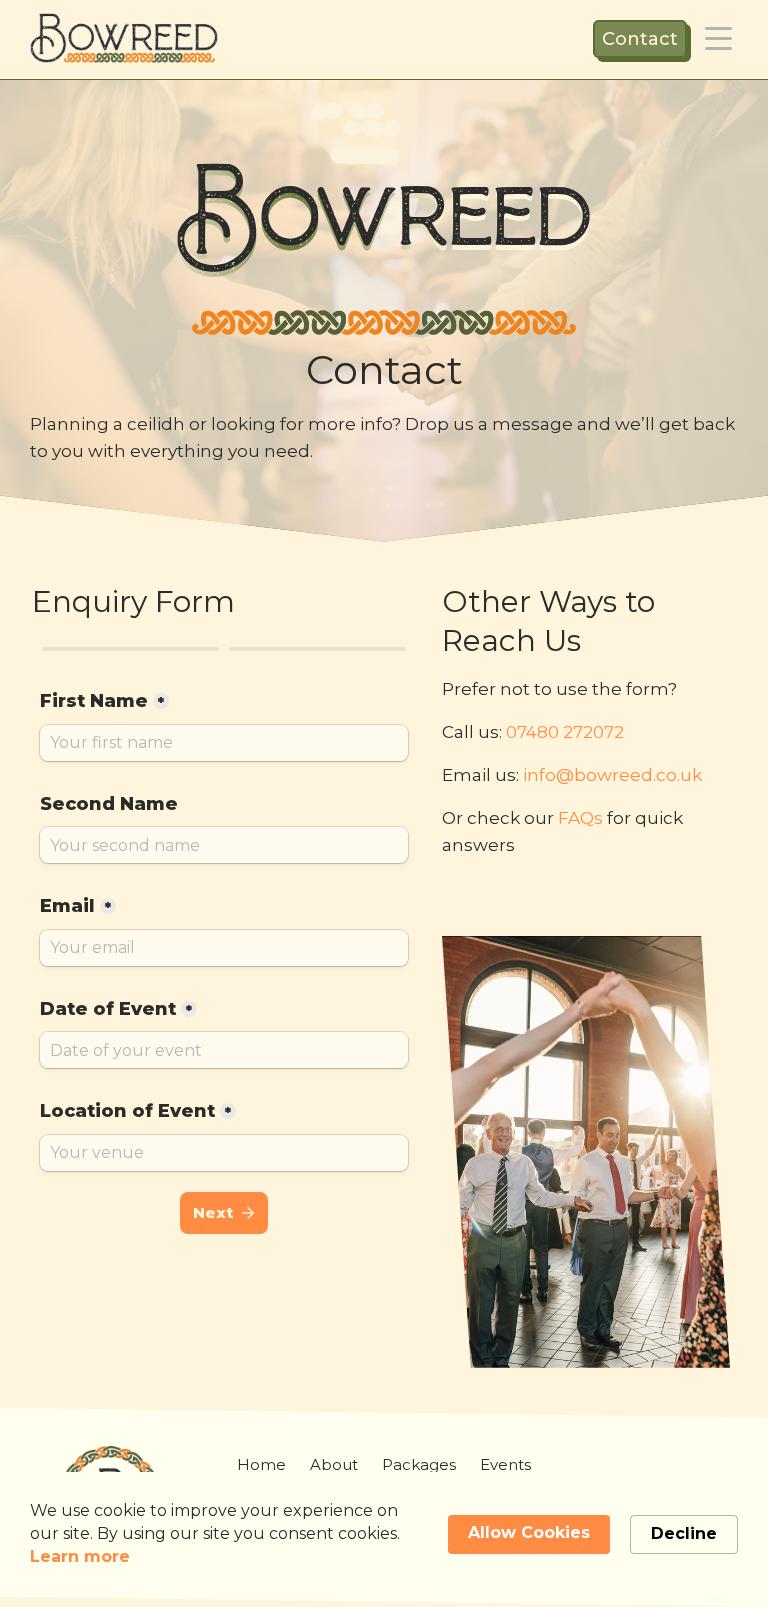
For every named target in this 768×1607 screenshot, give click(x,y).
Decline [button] (684, 1533)
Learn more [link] (80, 1556)
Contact (640, 39)
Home (261, 1464)
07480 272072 (565, 732)
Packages (419, 1464)
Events (505, 1464)
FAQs (580, 818)
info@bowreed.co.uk (612, 775)
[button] (718, 38)
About (334, 1464)
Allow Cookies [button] (529, 1532)
